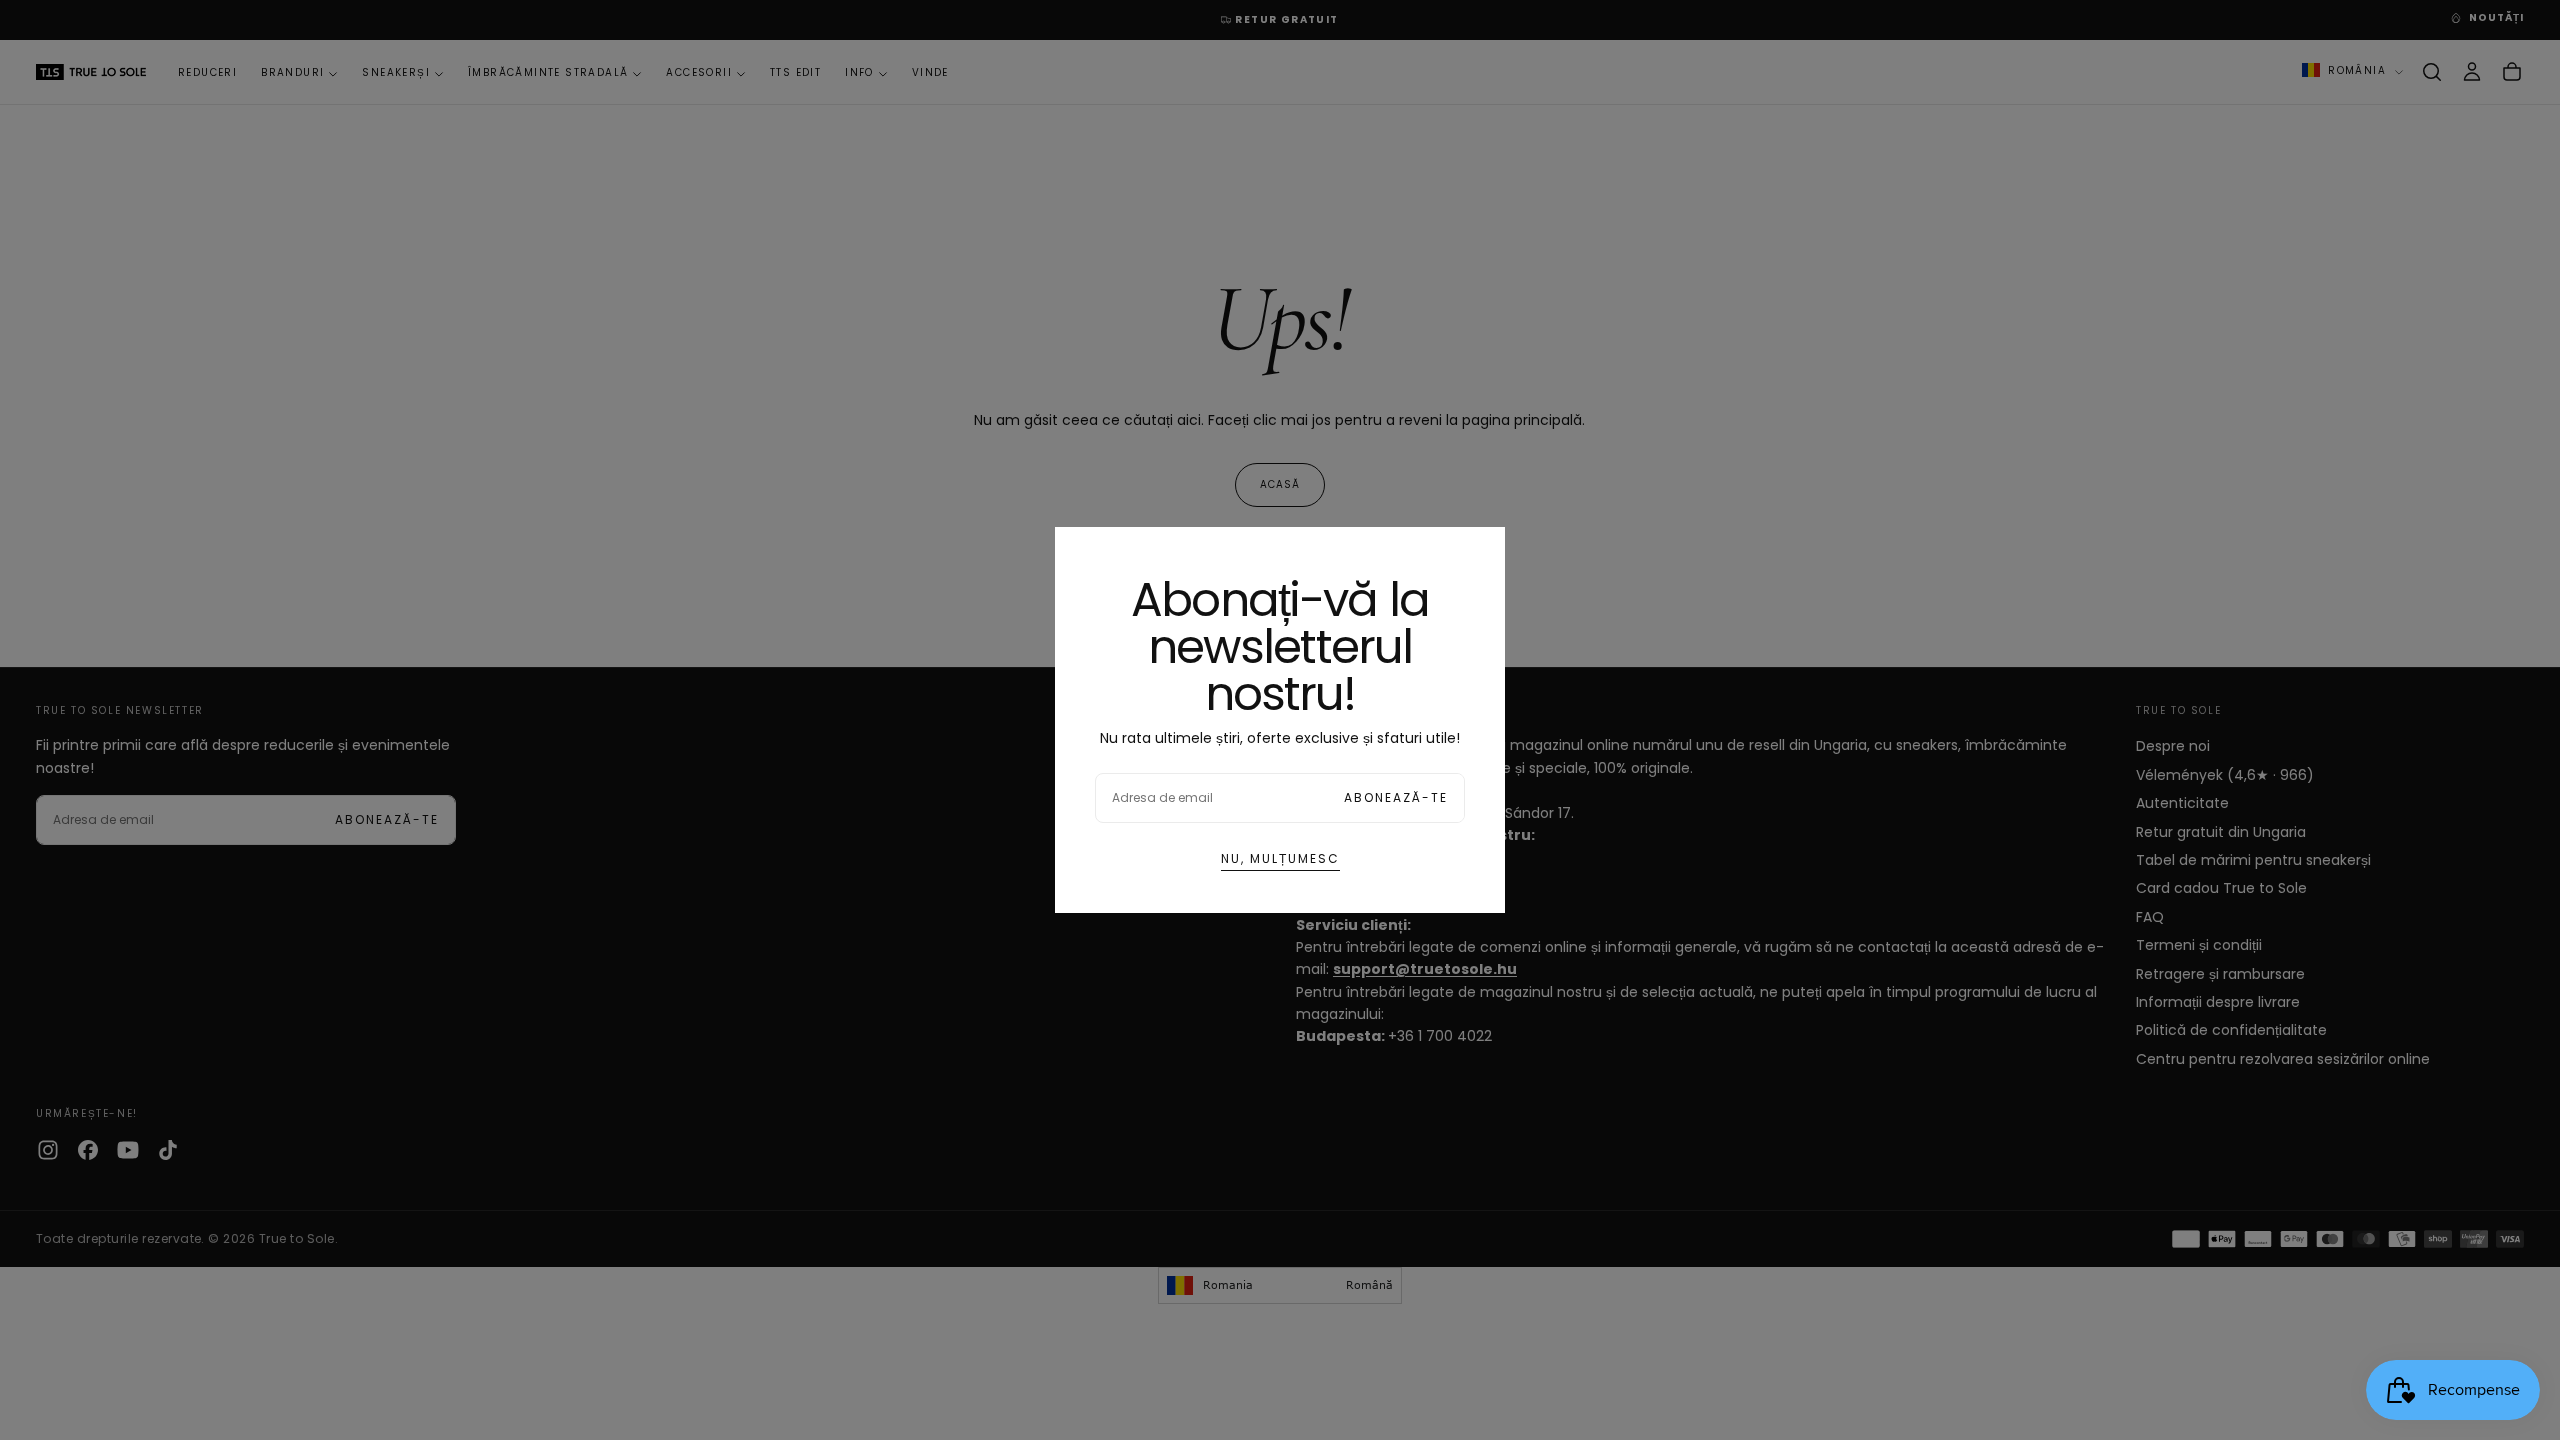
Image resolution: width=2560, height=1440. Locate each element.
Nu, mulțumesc (1280, 858)
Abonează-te (1396, 797)
